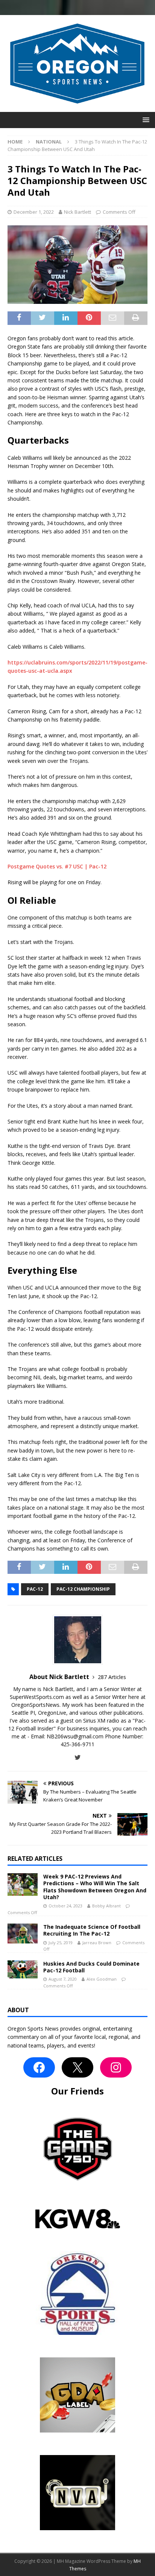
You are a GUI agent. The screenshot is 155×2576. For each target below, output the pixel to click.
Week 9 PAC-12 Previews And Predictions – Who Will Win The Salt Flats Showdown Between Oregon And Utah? (95, 1887)
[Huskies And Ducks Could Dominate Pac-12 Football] (23, 1969)
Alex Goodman (102, 1979)
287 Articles (112, 1677)
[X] (77, 2067)
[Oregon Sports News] (77, 107)
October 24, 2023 (65, 1906)
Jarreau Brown (97, 1943)
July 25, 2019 (61, 1943)
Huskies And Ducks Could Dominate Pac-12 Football (91, 1967)
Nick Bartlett (77, 212)
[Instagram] (116, 2067)
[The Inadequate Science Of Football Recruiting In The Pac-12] (23, 1934)
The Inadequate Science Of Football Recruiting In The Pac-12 (92, 1930)
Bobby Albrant (106, 1906)
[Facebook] (39, 2067)
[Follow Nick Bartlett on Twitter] (78, 1757)
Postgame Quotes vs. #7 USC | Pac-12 (57, 866)
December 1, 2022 (34, 212)
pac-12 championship (83, 1589)
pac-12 (35, 1589)
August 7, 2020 (63, 1979)
